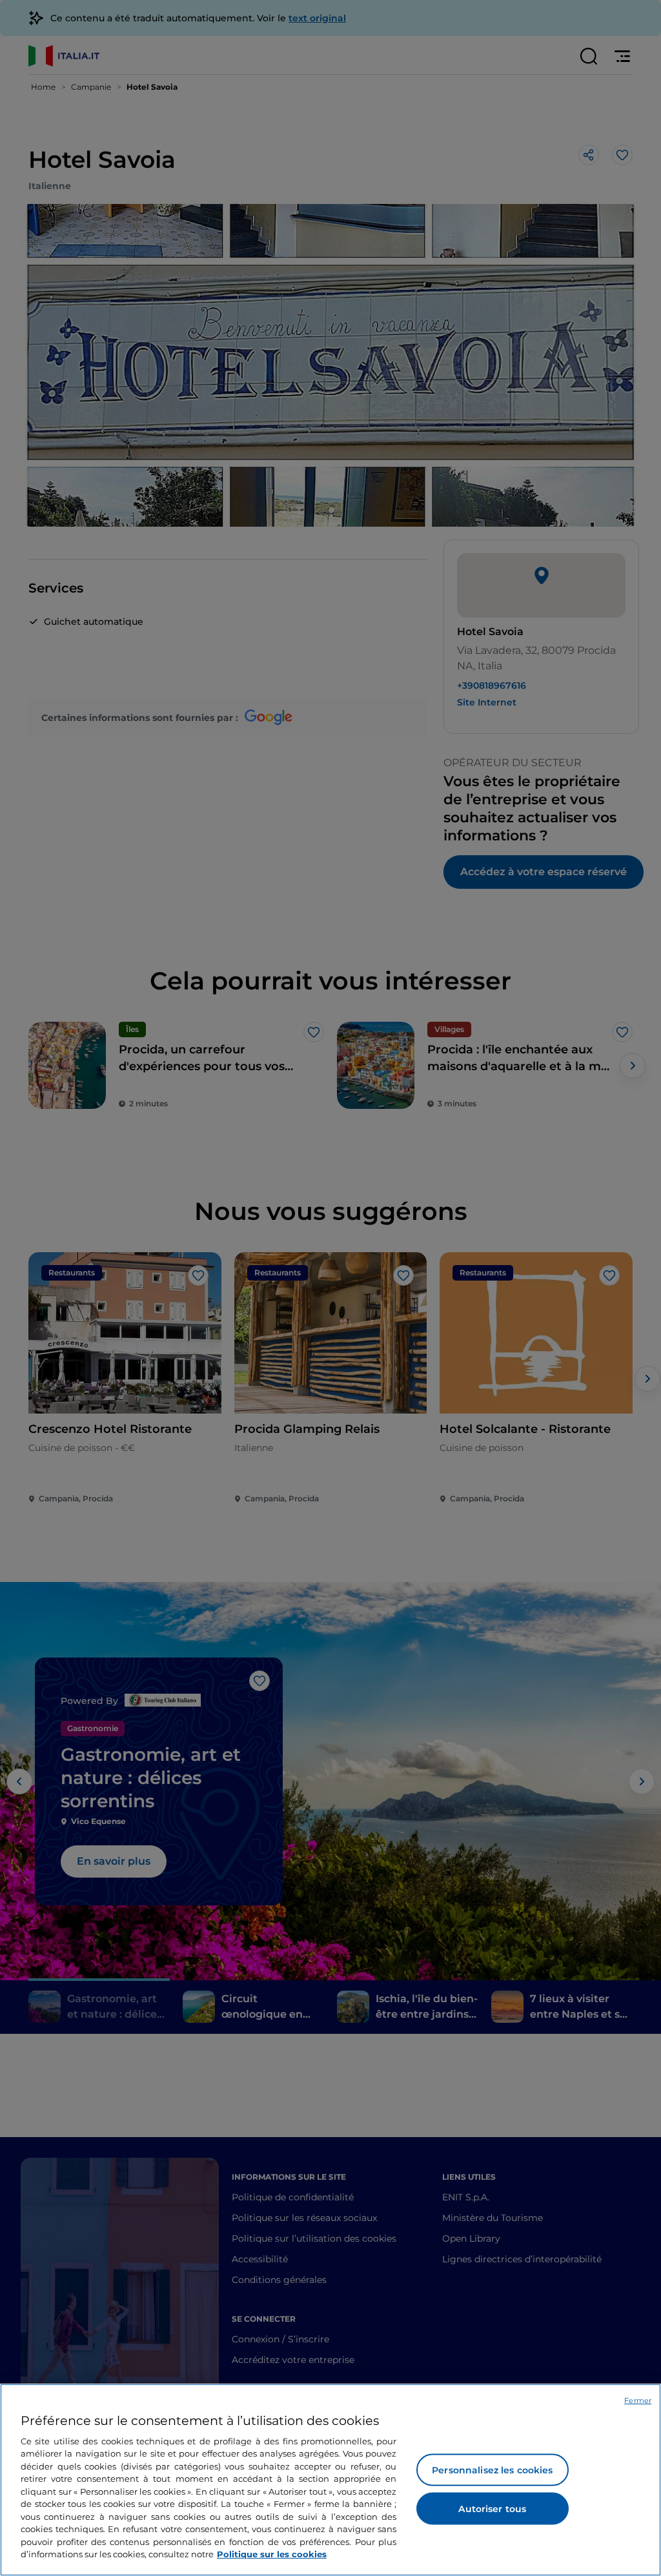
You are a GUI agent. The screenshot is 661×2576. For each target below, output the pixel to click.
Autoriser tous (492, 2509)
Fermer (638, 2400)
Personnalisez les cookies (493, 2470)
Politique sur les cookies (272, 2554)
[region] (330, 2480)
